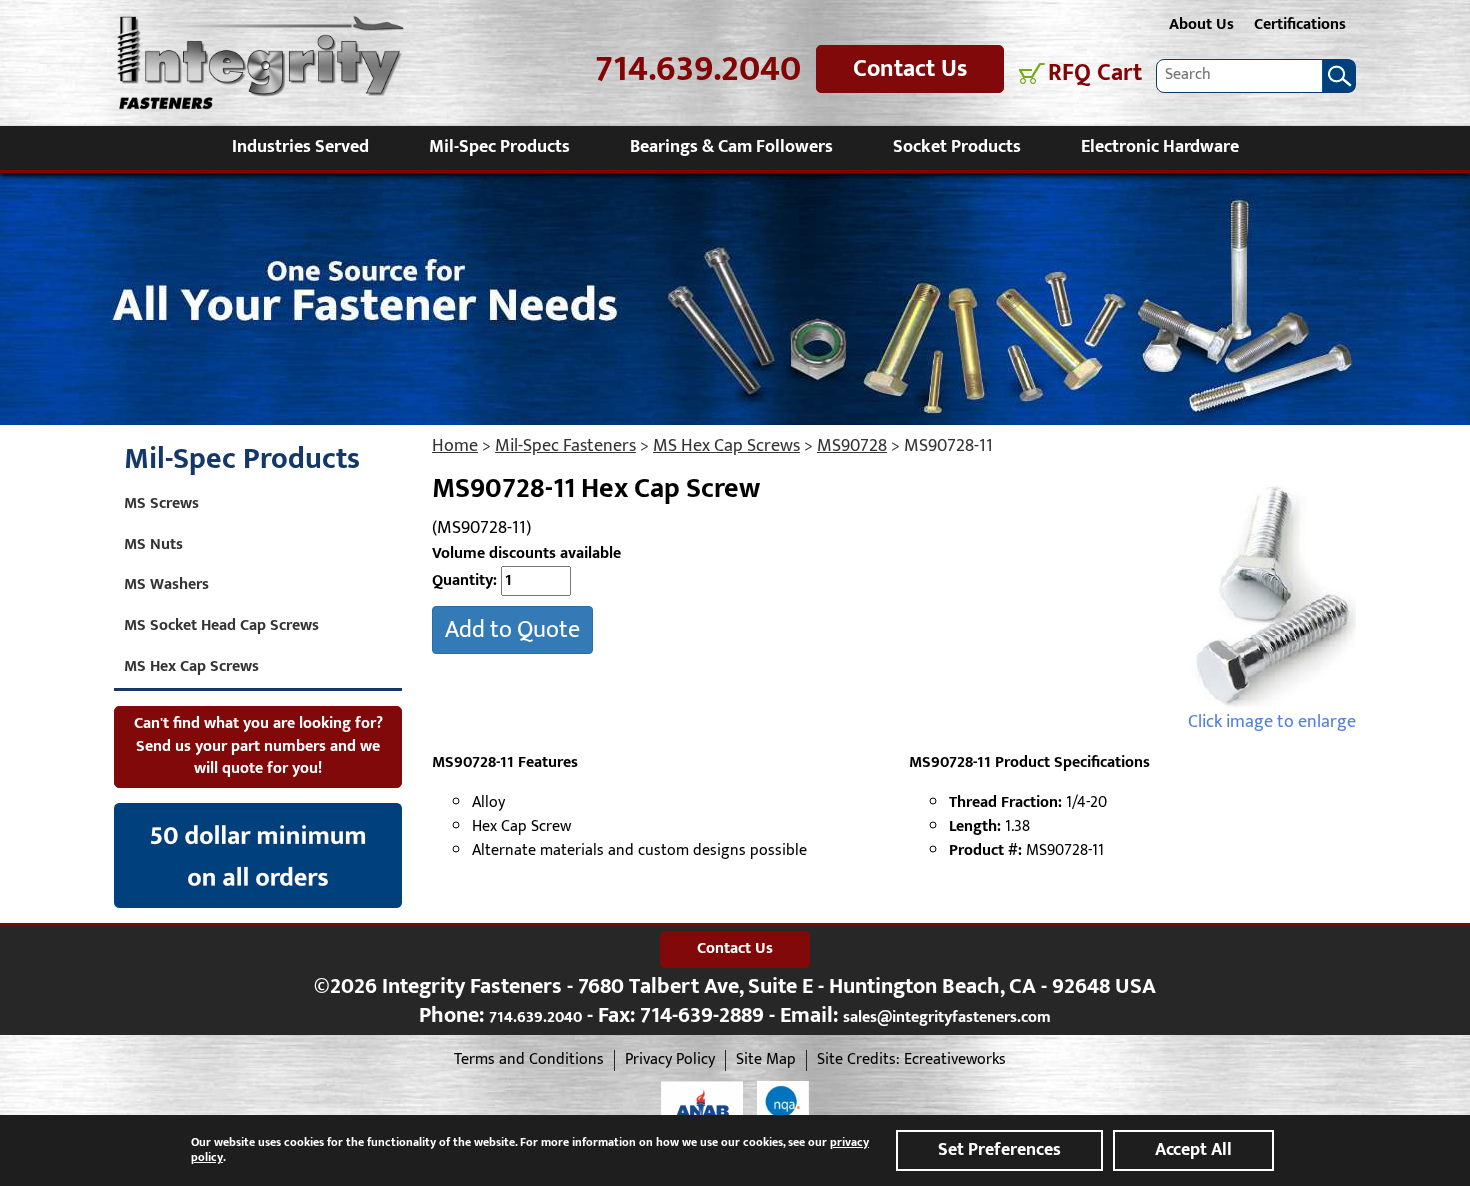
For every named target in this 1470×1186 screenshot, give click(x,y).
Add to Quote (512, 630)
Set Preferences (999, 1150)
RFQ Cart (1095, 73)
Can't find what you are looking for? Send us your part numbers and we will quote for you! (258, 746)
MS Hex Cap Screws (726, 446)
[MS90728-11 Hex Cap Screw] (1272, 593)
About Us (1201, 24)
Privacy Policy (670, 1060)
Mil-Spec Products (499, 147)
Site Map (766, 1060)
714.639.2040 (698, 69)
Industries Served (300, 147)
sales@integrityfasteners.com (947, 1017)
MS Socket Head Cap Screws (221, 625)
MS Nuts (153, 544)
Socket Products (957, 147)
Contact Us (910, 69)
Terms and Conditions (529, 1060)
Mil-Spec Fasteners (565, 446)
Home (455, 446)
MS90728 (852, 446)
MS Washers (166, 584)
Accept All (1193, 1150)
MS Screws (161, 503)
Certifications (1300, 24)
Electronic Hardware (1160, 147)
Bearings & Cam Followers (731, 147)
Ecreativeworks (955, 1060)
